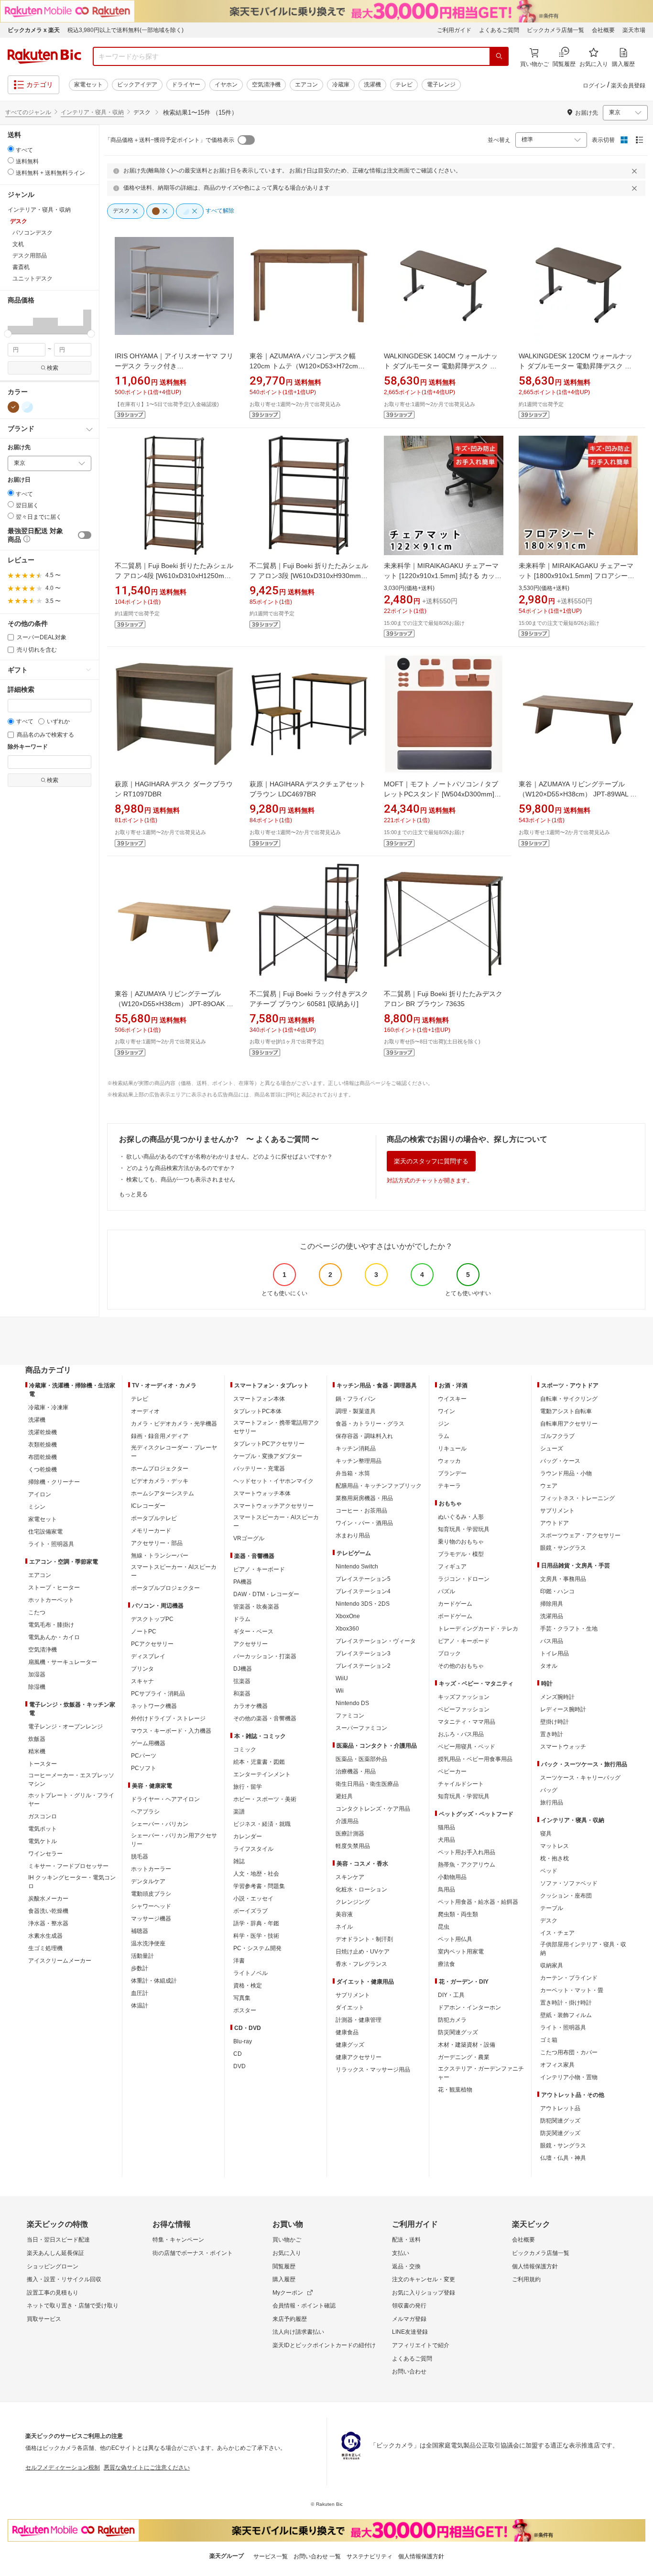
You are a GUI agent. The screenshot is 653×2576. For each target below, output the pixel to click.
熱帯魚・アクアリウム (467, 1865)
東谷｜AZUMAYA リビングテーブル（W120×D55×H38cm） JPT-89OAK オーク (174, 1004)
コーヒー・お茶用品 (361, 1511)
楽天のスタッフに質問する (431, 1161)
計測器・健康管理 (359, 2020)
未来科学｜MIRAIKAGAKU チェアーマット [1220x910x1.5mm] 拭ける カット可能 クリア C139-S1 (443, 576)
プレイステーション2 (363, 1666)
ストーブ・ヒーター (54, 1588)
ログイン (594, 86)
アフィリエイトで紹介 (421, 2345)
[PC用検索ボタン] (499, 56)
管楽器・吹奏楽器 (256, 1607)
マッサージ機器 (151, 1919)
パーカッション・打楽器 (265, 1656)
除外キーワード (28, 747)
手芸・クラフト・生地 (569, 1629)
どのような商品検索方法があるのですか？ (181, 1168)
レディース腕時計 (563, 1709)
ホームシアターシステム (163, 1493)
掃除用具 (552, 1604)
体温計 (140, 2006)
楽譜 (239, 1812)
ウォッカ (449, 1461)
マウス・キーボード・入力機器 (171, 1731)
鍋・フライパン (356, 1399)
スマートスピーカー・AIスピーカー (174, 1571)
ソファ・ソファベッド (569, 1883)
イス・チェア (557, 1933)
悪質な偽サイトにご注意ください (147, 2468)
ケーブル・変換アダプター (268, 1456)
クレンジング (353, 1902)
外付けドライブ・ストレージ (168, 1718)
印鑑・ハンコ (557, 1591)
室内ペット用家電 (461, 1952)
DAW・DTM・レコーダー (266, 1594)
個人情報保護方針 (535, 2266)
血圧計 (140, 1993)
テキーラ (449, 1486)
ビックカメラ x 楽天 (34, 30)
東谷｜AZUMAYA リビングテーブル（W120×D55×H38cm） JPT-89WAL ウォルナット (578, 794)
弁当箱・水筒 (353, 1473)
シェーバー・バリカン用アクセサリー (174, 1840)
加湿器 (37, 1674)
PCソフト (144, 1768)
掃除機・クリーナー (54, 1482)
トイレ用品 (555, 1653)
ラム (444, 1436)
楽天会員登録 (628, 86)
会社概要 (603, 30)
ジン (444, 1424)
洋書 (239, 1961)
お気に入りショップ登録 (424, 2293)
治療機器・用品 (356, 1771)
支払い (401, 2253)
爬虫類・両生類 (458, 1914)
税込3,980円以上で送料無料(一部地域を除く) (125, 30)
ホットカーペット (51, 1600)
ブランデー (452, 1473)
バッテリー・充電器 (259, 1469)
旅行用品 (552, 1803)
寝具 (546, 1834)
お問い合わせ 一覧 (317, 2556)
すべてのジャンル (28, 112)
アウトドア (555, 1523)
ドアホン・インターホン (469, 2007)
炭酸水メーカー (48, 1899)
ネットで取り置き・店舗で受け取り (73, 2306)
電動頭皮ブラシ (151, 1894)
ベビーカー (452, 1771)
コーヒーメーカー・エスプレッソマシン (71, 1780)
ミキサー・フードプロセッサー (68, 1866)
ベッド (549, 1871)
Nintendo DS (352, 1703)
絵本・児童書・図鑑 (259, 1762)
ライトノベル (250, 1973)
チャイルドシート (461, 1784)
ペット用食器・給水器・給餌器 (478, 1902)
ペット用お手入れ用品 (467, 1852)
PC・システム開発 (257, 1948)
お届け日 (19, 480)
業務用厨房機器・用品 (364, 1498)
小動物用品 (452, 1877)
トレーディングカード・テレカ (478, 1629)
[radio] (11, 149)
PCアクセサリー (152, 1644)
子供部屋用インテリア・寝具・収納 (583, 1949)
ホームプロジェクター (160, 1469)
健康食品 (347, 2032)
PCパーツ (144, 1756)
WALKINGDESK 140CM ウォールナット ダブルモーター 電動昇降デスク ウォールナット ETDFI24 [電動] (441, 366)
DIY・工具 (451, 1995)
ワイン (446, 1411)
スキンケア (350, 1877)
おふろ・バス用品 (461, 1734)
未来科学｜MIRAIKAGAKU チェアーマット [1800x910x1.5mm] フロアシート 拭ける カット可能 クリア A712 (577, 576)
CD (238, 2054)
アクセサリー (250, 1644)
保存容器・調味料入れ (364, 1436)
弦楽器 (242, 1681)
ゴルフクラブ (557, 1436)
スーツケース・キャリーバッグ (580, 1778)
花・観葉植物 (455, 2090)
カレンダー (248, 1836)
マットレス (555, 1846)
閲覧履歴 (284, 2266)
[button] (12, 322)
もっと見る (133, 1194)
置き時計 (552, 1734)
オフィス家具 (557, 2065)
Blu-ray (243, 2041)
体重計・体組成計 (154, 1981)
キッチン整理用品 (359, 1461)
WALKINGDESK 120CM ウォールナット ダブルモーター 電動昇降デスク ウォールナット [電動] (576, 366)
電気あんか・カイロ (54, 1637)
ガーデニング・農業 (464, 2057)
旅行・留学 (248, 1787)
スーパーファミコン (361, 1728)
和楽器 (242, 1694)
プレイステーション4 (363, 1591)
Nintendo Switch (357, 1567)
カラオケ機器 (250, 1706)
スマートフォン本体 (259, 1399)
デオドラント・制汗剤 (364, 1939)
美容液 (344, 1914)
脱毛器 (140, 1857)
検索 (53, 368)
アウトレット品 (560, 2108)
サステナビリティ (370, 2556)
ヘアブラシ (145, 1812)
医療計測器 (350, 1834)
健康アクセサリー (359, 2057)
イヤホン (226, 85)
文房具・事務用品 (563, 1579)
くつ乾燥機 (43, 1470)
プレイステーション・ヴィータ (376, 1641)
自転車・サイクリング (569, 1399)
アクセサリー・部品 (157, 1543)
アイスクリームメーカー (60, 1961)
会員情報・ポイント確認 (304, 2306)
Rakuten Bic (44, 56)
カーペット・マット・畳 (572, 1990)
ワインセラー (45, 1854)
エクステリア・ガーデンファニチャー (481, 2073)
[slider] (8, 334)
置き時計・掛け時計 (566, 2003)
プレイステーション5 (363, 1579)
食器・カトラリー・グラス (370, 1424)
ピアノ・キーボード (259, 1569)
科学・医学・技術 (256, 1936)
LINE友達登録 (410, 2332)
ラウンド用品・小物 (566, 1473)
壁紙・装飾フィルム (566, 2015)
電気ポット (43, 1829)
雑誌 (239, 1861)
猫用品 (446, 1827)
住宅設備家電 (45, 1532)
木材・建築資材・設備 (467, 2045)
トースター (43, 1764)
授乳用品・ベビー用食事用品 (475, 1759)
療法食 (446, 1964)
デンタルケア (148, 1881)
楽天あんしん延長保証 (55, 2253)
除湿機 (37, 1687)
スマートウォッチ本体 (262, 1493)
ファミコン (350, 1716)
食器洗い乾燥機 (48, 1911)
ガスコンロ (43, 1816)
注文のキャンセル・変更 (424, 2279)
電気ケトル (43, 1841)
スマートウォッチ (563, 1747)
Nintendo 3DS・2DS (363, 1604)
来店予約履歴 (290, 2319)
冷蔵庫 (341, 85)
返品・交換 (406, 2266)
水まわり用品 (353, 1535)
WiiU (342, 1678)
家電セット (88, 85)
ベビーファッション (464, 1709)
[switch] (85, 535)
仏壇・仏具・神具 (563, 2158)
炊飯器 (37, 1739)
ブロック (449, 1653)
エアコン (306, 85)
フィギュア (452, 1567)
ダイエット (350, 2007)
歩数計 (140, 1968)
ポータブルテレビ (154, 1518)
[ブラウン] (13, 407)
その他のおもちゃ (461, 1666)
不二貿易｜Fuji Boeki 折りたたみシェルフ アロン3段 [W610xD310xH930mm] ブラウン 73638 (309, 576)
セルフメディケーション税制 (63, 2468)
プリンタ (142, 1669)
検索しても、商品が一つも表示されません (181, 1180)
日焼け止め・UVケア (363, 1952)
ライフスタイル (253, 1849)
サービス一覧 (271, 2556)
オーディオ (145, 1411)
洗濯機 (372, 85)
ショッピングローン (53, 2266)
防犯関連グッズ (560, 2121)
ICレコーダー (148, 1506)
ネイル (344, 1927)
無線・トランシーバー (160, 1556)
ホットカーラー (151, 1869)
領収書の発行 (409, 2306)
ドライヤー (186, 85)
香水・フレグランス (361, 1964)
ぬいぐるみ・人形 (461, 1517)
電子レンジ (441, 85)
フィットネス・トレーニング (577, 1498)
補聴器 (140, 1931)
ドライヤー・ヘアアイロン (165, 1799)
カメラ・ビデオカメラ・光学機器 (174, 1424)
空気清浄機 (266, 85)
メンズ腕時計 (557, 1697)
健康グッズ (350, 2045)
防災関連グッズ (458, 2032)
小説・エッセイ (253, 1899)
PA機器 (243, 1582)
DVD (239, 2066)
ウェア (549, 1486)
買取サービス (44, 2319)
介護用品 (347, 1821)
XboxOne (348, 1616)
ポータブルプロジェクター (165, 1588)
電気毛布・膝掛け (51, 1625)
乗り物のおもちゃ (461, 1542)
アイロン (40, 1494)
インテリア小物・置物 (569, 2077)
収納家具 (552, 1965)
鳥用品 (446, 1889)
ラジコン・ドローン (464, 1579)
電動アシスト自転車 (566, 1411)
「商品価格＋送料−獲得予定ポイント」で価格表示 (169, 140)
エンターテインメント (262, 1774)
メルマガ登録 (409, 2319)
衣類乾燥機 (43, 1445)
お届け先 (19, 447)
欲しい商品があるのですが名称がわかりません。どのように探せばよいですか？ (229, 1157)
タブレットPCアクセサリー (269, 1444)
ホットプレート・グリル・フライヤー (71, 1800)
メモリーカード (151, 1531)
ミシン (37, 1507)
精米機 (37, 1751)
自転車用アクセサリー (569, 1424)
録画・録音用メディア (160, 1436)
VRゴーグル (249, 1538)
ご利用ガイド (454, 30)
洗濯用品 (552, 1616)
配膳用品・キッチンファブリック (379, 1486)
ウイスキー (452, 1399)
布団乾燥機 (43, 1457)
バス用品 (552, 1641)
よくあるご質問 (499, 30)
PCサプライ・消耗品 (158, 1694)
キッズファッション (464, 1697)
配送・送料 (406, 2240)
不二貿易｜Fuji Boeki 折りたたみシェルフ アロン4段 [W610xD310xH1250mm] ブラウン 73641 (174, 576)
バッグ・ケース (560, 1461)
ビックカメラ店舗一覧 (555, 30)
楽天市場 (634, 30)
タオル (549, 1666)
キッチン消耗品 (356, 1449)
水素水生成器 (45, 1936)
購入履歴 (284, 2279)
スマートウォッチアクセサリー (273, 1506)
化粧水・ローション (361, 1889)
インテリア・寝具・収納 (92, 112)
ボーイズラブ (250, 1911)
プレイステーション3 (363, 1653)
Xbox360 (347, 1629)
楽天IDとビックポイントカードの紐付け (324, 2345)
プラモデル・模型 (461, 1554)
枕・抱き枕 (555, 1858)
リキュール (452, 1449)
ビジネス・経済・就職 (262, 1824)
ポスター (245, 2010)
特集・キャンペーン (178, 2240)
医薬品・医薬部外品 (361, 1759)
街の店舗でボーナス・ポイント (193, 2253)
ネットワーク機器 (154, 1706)
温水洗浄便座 (148, 1943)
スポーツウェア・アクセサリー (580, 1535)
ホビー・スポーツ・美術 (265, 1799)
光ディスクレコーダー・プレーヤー (174, 1452)
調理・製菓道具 (356, 1411)
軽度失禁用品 (353, 1846)
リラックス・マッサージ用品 (373, 2070)
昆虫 (444, 1927)
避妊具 (344, 1796)
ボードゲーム (455, 1616)
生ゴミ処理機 (45, 1948)
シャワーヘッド (151, 1906)
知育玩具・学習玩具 (464, 1529)
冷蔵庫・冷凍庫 (48, 1407)
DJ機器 (243, 1669)
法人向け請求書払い (298, 2332)
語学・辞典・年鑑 (256, 1923)
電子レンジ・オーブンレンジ (65, 1727)
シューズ (552, 1449)
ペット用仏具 (455, 1939)
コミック (245, 1750)
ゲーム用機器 (148, 1743)
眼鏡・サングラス (563, 1548)
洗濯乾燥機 (43, 1432)
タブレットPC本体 (257, 1411)
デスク (549, 1921)
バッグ (549, 1790)
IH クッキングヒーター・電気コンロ (72, 1882)
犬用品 (446, 1840)
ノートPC (144, 1631)
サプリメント (353, 1995)
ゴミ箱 (549, 2040)
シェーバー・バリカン (160, 1824)
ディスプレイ (148, 1656)
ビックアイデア (137, 85)
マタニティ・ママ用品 (467, 1722)
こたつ (37, 1612)
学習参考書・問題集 (259, 1886)
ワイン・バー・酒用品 (364, 1523)
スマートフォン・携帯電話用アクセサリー (276, 1427)
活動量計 (142, 1956)
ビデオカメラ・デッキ (160, 1481)
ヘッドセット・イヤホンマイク (273, 1481)
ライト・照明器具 (51, 1544)
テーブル (552, 1908)
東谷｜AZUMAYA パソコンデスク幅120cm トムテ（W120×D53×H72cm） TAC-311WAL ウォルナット (307, 366)
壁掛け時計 (555, 1722)
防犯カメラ (452, 2020)
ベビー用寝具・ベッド (467, 1747)
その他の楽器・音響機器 (265, 1718)
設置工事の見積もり (53, 2293)
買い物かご (287, 2240)
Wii (340, 1691)
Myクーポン (288, 2293)
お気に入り (287, 2253)
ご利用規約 (526, 2279)
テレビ (404, 85)
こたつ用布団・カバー (569, 2052)
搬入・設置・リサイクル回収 (64, 2279)
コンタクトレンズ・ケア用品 (373, 1809)
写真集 (242, 1998)
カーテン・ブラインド (569, 1978)
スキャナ (142, 1681)
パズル (446, 1591)
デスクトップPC (152, 1619)
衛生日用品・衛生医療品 (367, 1784)
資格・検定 (248, 1986)
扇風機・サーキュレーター (63, 1662)
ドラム (242, 1619)
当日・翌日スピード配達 (58, 2240)
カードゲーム (455, 1604)
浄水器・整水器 (48, 1923)
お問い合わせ (409, 2372)
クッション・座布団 (566, 1896)
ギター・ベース (253, 1631)
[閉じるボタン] (636, 171)
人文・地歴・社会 (256, 1874)
